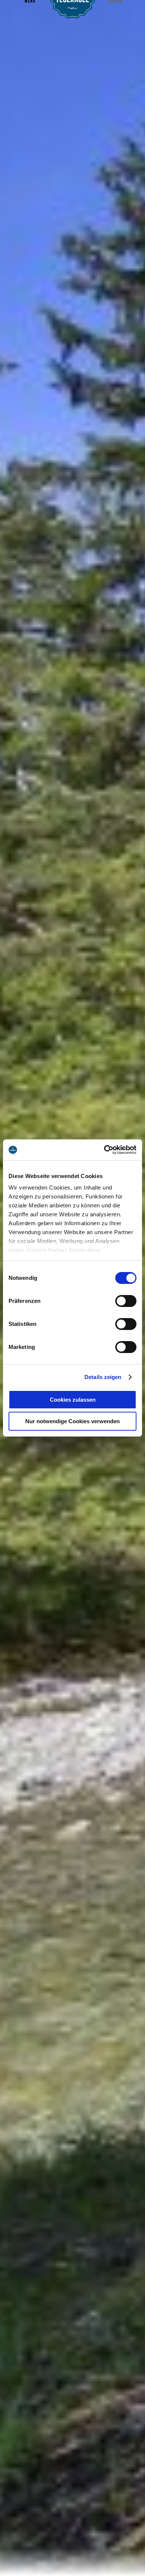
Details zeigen (103, 1377)
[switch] (126, 1301)
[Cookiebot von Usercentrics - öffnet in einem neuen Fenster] (104, 1150)
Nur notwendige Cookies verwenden (72, 1421)
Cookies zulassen (73, 1400)
